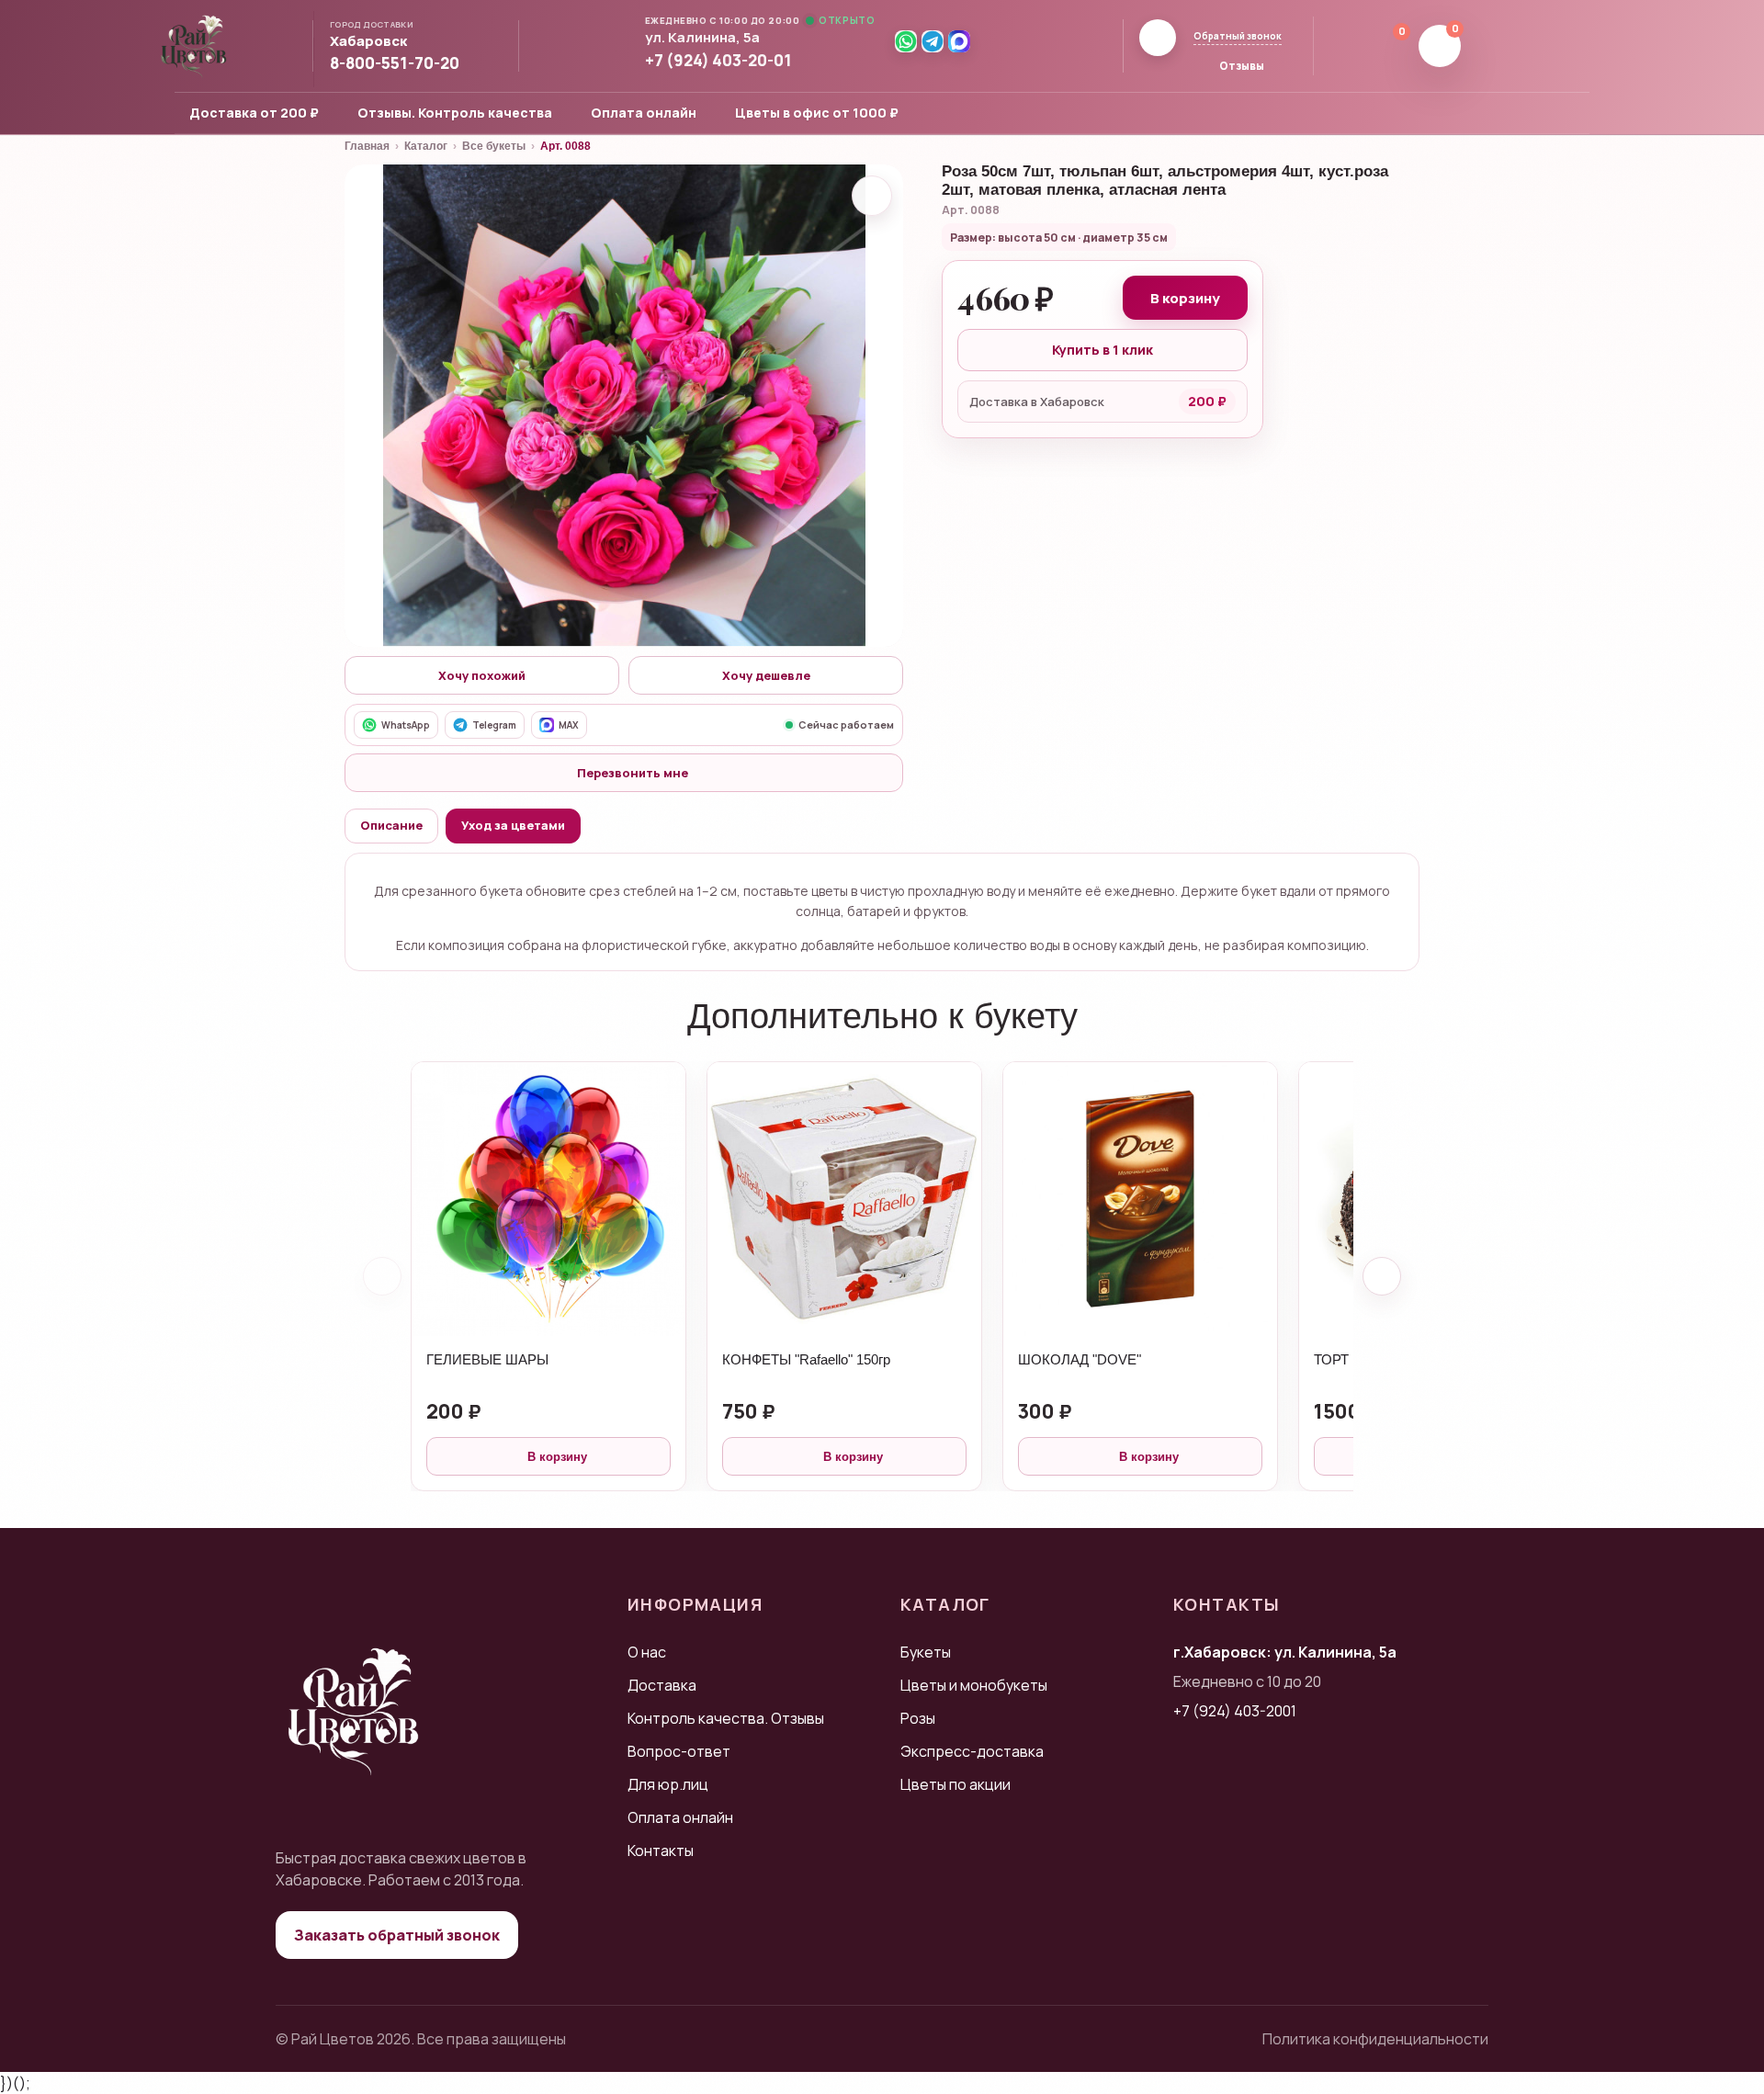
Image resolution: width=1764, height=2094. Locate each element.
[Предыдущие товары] (382, 1276)
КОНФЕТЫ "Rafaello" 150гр (806, 1359)
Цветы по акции (955, 1784)
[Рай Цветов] (194, 46)
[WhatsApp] (906, 41)
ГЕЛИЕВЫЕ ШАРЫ (487, 1359)
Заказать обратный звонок (397, 1935)
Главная (367, 146)
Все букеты (494, 146)
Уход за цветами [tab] (513, 825)
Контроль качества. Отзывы (726, 1718)
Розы (918, 1718)
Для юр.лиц (668, 1784)
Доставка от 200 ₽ (254, 113)
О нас (647, 1652)
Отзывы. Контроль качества (455, 113)
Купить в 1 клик (1102, 350)
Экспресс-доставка (972, 1751)
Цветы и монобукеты (974, 1685)
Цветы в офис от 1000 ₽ (817, 113)
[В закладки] (872, 196)
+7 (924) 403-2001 (1235, 1711)
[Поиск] (1340, 46)
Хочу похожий (482, 675)
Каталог (426, 146)
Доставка (662, 1685)
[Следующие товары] (1382, 1276)
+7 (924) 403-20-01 (718, 61)
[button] (376, 42)
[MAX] (959, 41)
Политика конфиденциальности (1375, 2039)
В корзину (1185, 298)
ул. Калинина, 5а (702, 38)
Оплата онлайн (644, 113)
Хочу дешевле (766, 675)
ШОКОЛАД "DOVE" (1080, 1359)
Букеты (926, 1652)
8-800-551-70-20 (395, 63)
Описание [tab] (391, 825)
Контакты (661, 1851)
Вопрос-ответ (679, 1751)
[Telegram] (933, 41)
